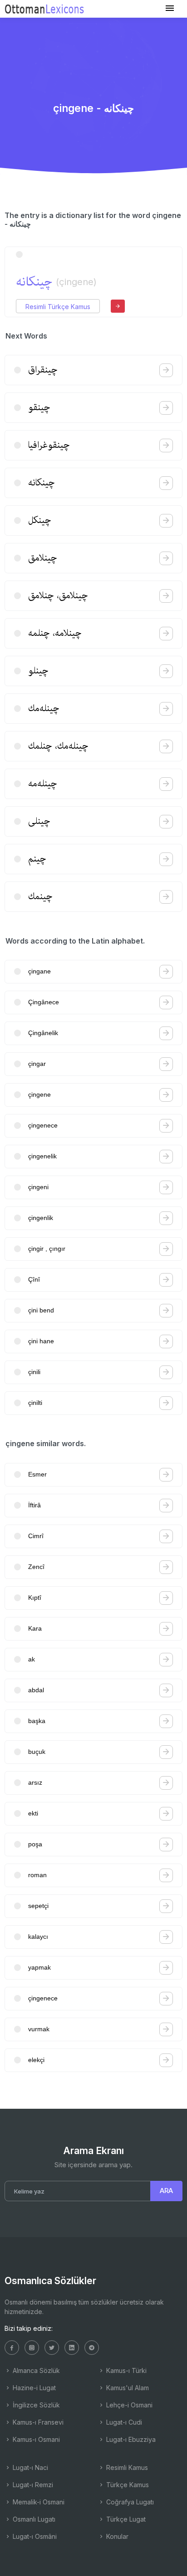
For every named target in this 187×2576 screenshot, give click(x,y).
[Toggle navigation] (170, 8)
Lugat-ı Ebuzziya (130, 2439)
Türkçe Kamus (127, 2485)
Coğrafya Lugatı (129, 2502)
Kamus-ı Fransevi (37, 2422)
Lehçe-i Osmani (128, 2405)
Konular (116, 2536)
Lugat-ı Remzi (32, 2485)
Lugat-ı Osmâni (34, 2536)
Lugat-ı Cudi (123, 2422)
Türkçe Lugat (125, 2519)
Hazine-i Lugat (33, 2388)
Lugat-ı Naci (30, 2467)
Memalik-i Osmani (38, 2502)
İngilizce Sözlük (35, 2405)
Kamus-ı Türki (125, 2370)
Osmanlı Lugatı (33, 2519)
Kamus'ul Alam (127, 2388)
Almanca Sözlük (35, 2370)
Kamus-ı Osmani (35, 2439)
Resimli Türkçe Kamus (58, 307)
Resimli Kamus (126, 2467)
